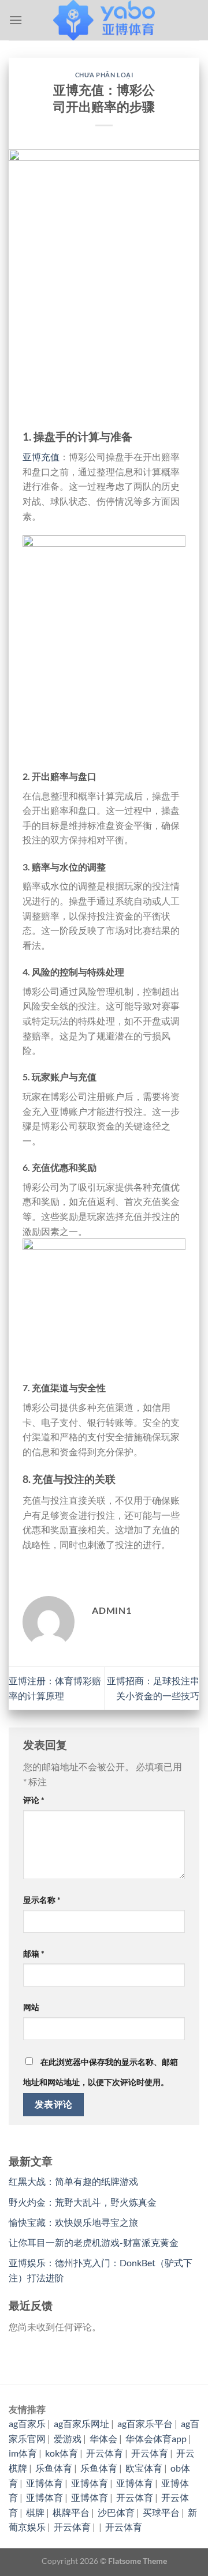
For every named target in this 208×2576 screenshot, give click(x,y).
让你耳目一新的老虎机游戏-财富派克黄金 (94, 2242)
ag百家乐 (27, 2423)
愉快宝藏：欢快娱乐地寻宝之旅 (73, 2222)
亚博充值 (41, 457)
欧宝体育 (144, 2468)
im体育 (23, 2453)
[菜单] (16, 20)
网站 (31, 2007)
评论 (34, 1800)
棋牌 (35, 2512)
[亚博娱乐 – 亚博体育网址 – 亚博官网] (104, 20)
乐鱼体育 (54, 2468)
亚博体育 (44, 2483)
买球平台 (161, 2512)
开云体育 (105, 2453)
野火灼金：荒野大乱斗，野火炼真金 (83, 2202)
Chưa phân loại (104, 75)
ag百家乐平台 (145, 2423)
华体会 (103, 2438)
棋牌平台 (71, 2512)
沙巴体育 (116, 2512)
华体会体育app (156, 2438)
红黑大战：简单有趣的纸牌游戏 (73, 2181)
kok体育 (62, 2453)
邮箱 (34, 1953)
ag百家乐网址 (81, 2423)
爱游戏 (68, 2438)
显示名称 (42, 1900)
